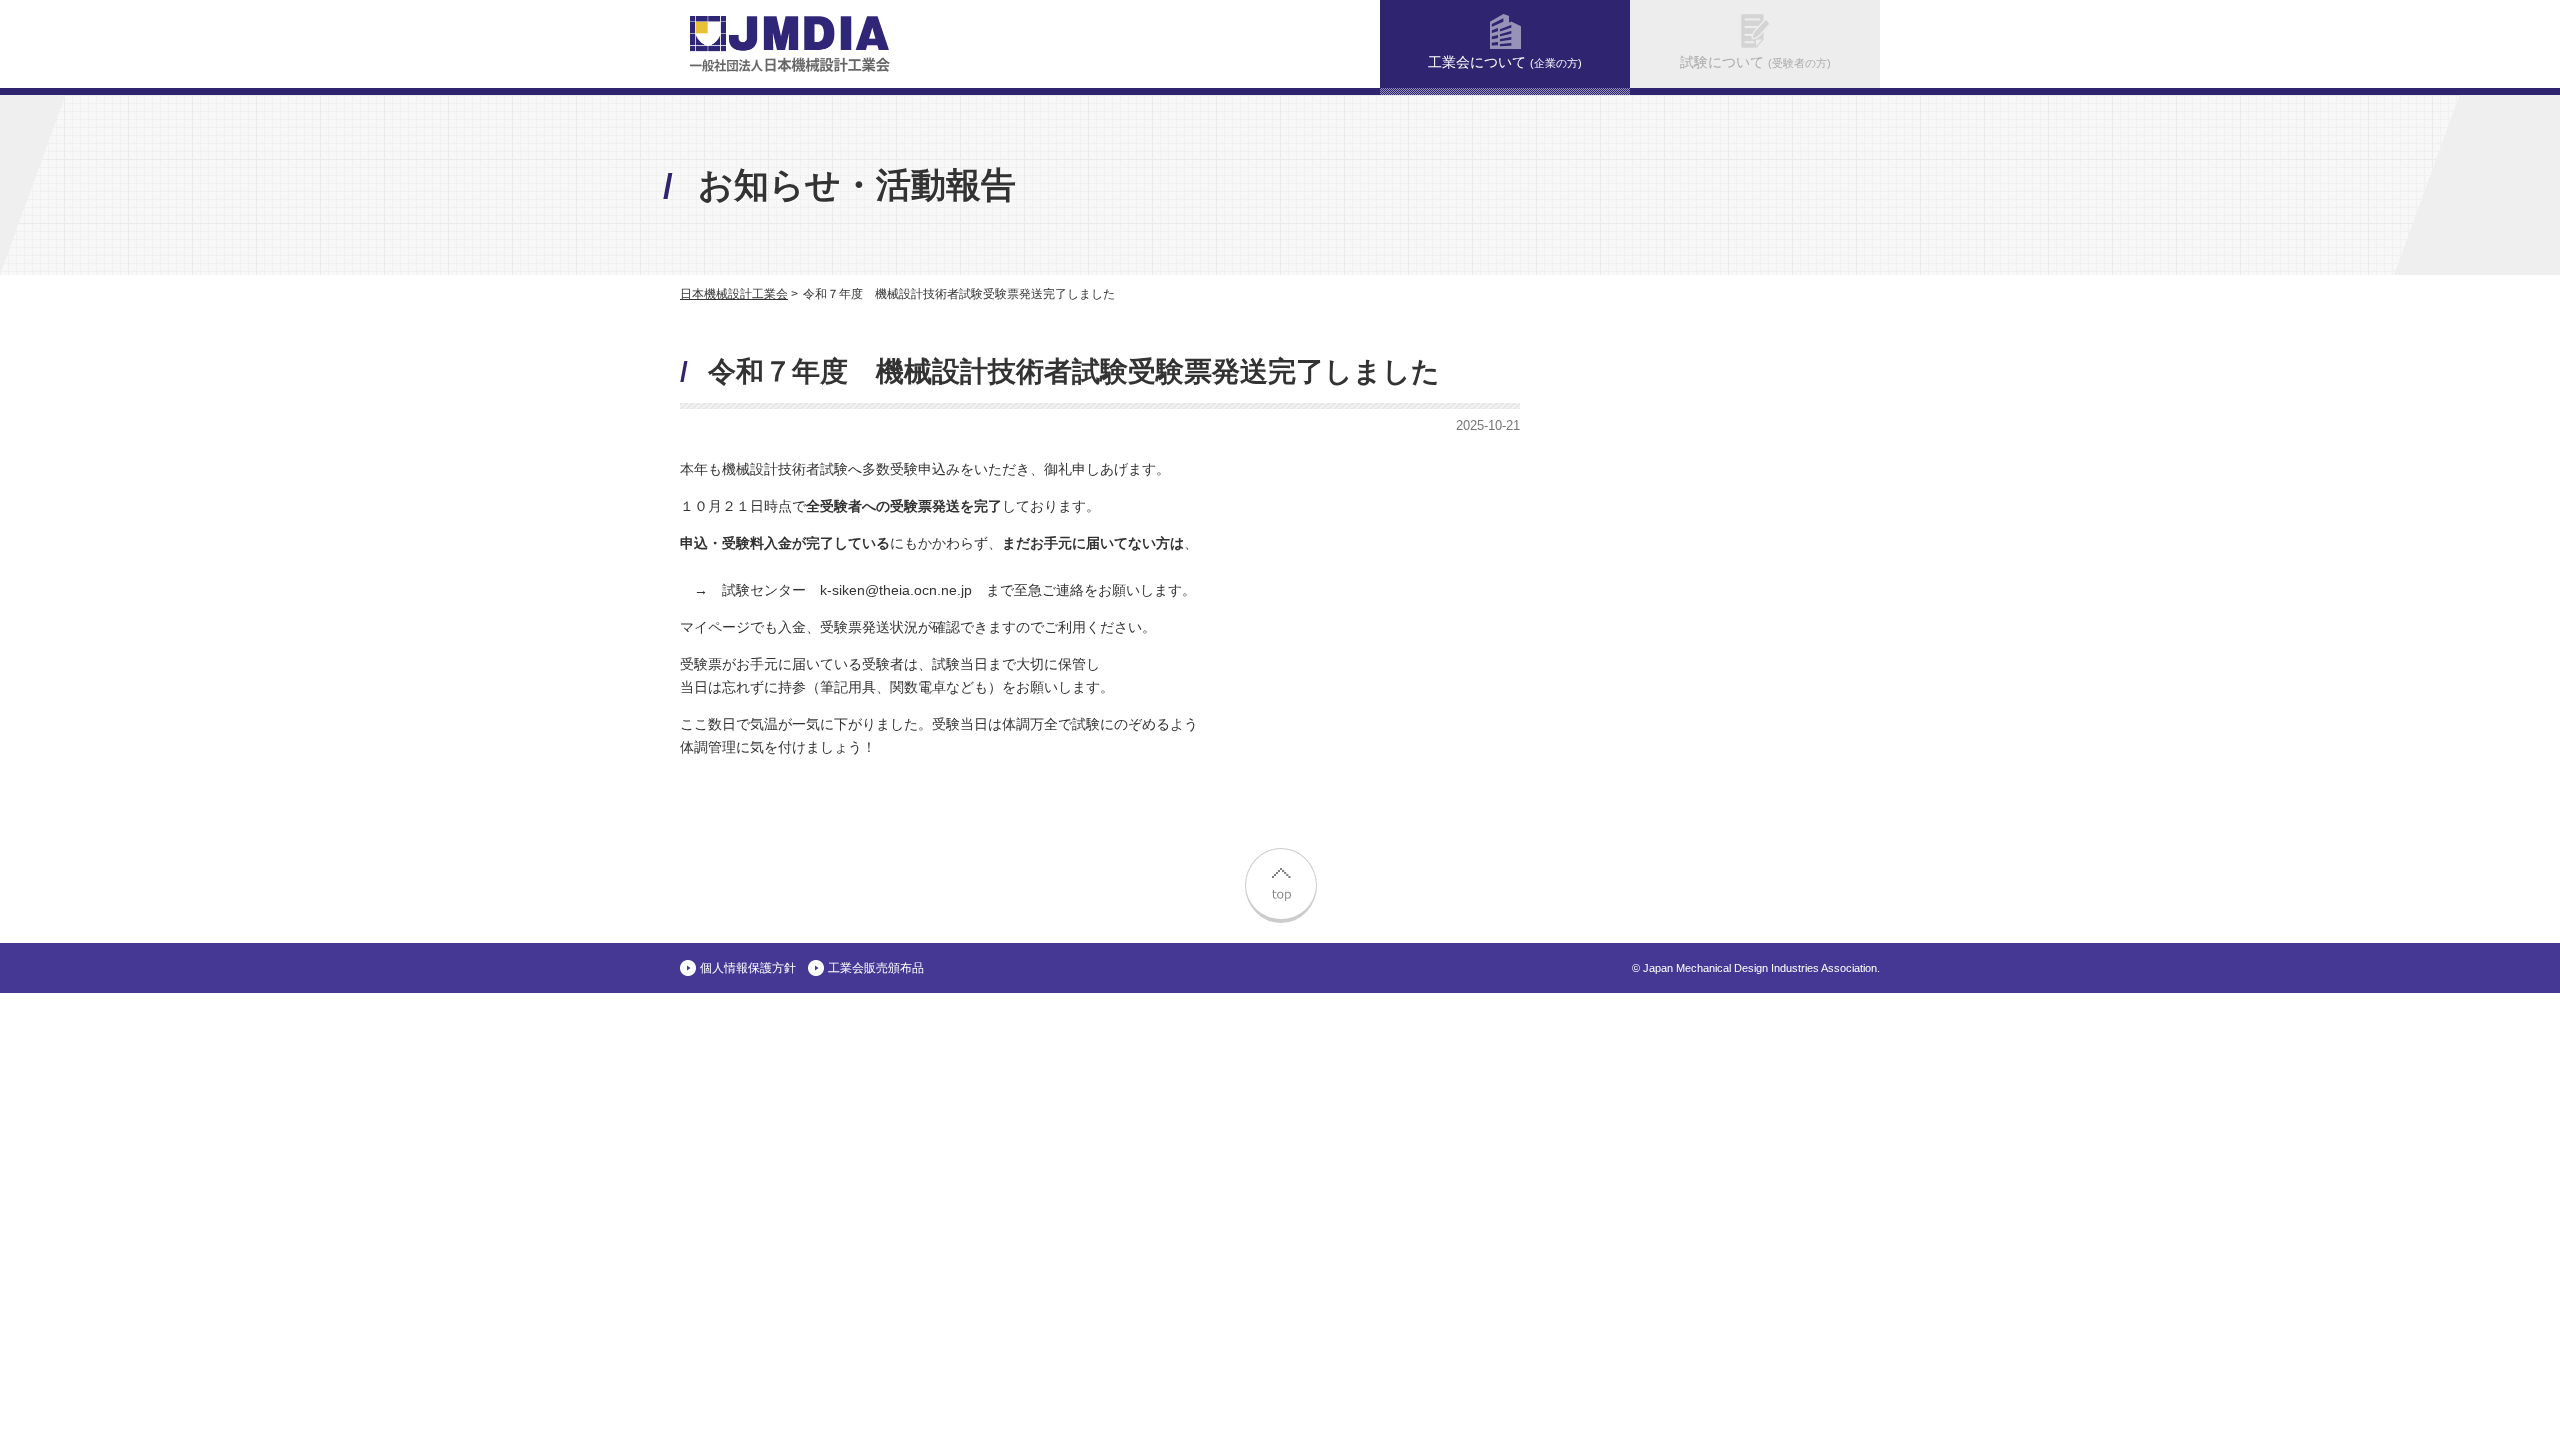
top (1280, 883)
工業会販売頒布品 (876, 968)
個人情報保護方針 (748, 968)
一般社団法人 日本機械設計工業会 (790, 44)
